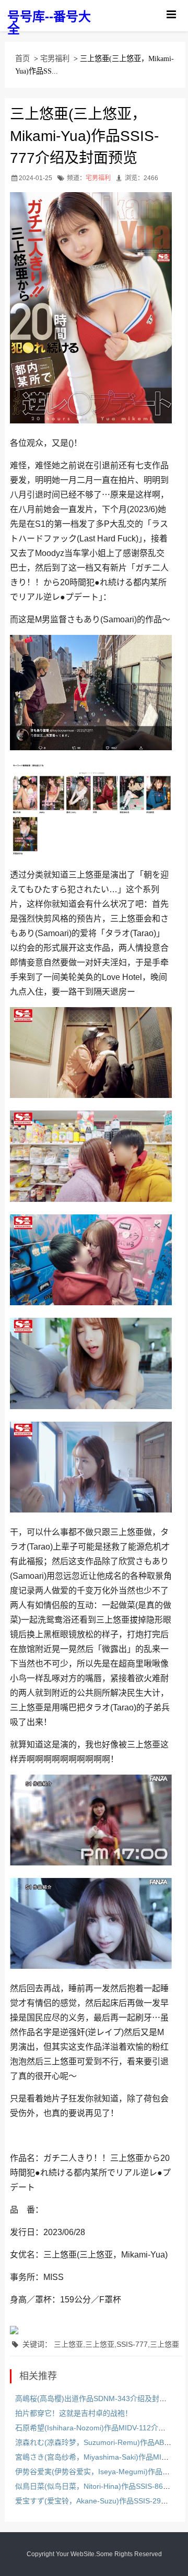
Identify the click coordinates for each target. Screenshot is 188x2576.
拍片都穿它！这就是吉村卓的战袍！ (74, 2413)
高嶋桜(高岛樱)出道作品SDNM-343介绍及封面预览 (98, 2398)
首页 (22, 58)
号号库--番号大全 (49, 23)
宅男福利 (55, 58)
